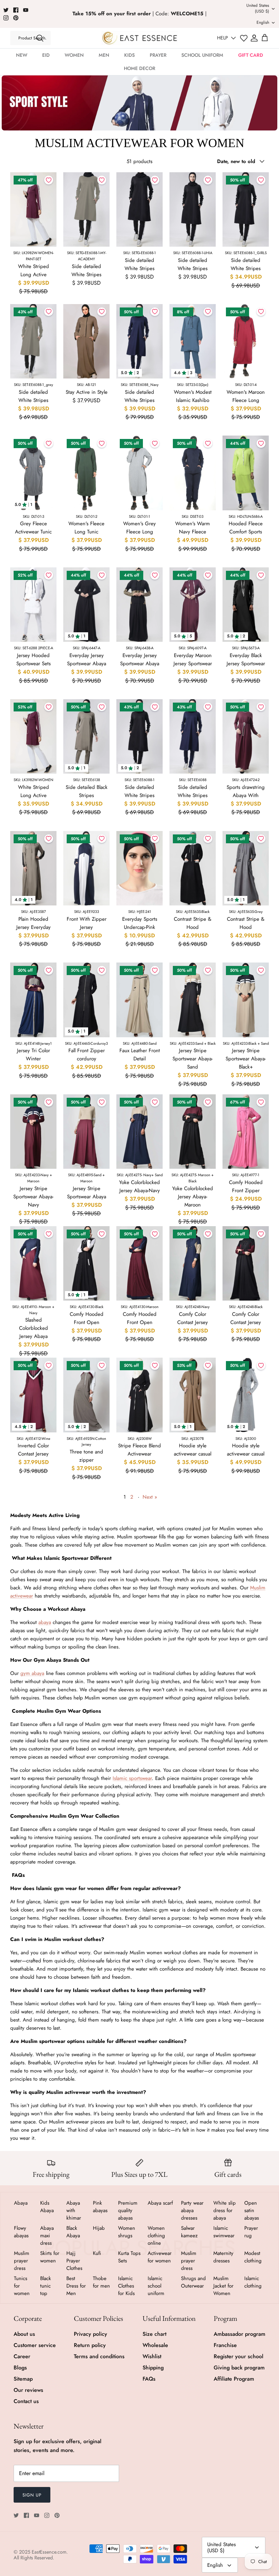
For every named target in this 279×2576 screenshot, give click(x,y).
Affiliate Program (234, 2379)
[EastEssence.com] (140, 38)
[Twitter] (6, 10)
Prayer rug (251, 2232)
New (22, 55)
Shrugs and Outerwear (193, 2282)
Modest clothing (253, 2257)
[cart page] (265, 38)
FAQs (149, 2379)
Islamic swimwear (224, 2232)
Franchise (225, 2345)
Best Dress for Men (76, 2286)
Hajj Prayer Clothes (74, 2261)
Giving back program (239, 2368)
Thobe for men (101, 2282)
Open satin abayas (252, 2210)
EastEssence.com (49, 2552)
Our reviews (28, 2390)
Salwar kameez (189, 2232)
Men (104, 55)
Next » (150, 1497)
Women (74, 55)
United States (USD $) (258, 8)
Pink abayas (100, 2207)
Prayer (158, 55)
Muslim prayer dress (22, 2261)
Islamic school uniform (156, 2286)
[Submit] (40, 38)
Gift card (251, 55)
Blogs (20, 2368)
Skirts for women (50, 2257)
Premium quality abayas (128, 2210)
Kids (129, 55)
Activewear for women (160, 2257)
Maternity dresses (223, 2257)
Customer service (35, 2345)
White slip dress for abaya (225, 2210)
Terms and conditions (99, 2356)
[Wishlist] (244, 38)
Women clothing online (156, 2236)
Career (22, 2356)
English (263, 22)
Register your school (239, 2356)
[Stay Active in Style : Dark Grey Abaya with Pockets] (86, 341)
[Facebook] (16, 10)
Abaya (21, 2203)
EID (46, 55)
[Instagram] (6, 18)
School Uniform (202, 55)
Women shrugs (127, 2232)
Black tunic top (46, 2286)
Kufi (97, 2253)
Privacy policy (91, 2334)
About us (24, 2334)
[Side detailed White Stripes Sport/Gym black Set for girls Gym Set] (86, 209)
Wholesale (155, 2345)
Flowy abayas (21, 2232)
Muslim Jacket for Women (223, 2286)
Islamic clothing (253, 2282)
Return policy (90, 2345)
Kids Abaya (47, 2207)
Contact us (26, 2401)
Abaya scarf (160, 2203)
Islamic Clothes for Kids (126, 2286)
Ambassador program (240, 2334)
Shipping (153, 2368)
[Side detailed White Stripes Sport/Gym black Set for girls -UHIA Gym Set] (139, 209)
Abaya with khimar (74, 2210)
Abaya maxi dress (47, 2236)
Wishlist (152, 2356)
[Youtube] (26, 10)
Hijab (99, 2228)
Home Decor (139, 68)
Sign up (32, 2495)
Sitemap (23, 2379)
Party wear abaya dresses (192, 2210)
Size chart (154, 2334)
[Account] (254, 38)
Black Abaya (73, 2232)
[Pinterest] (16, 18)
